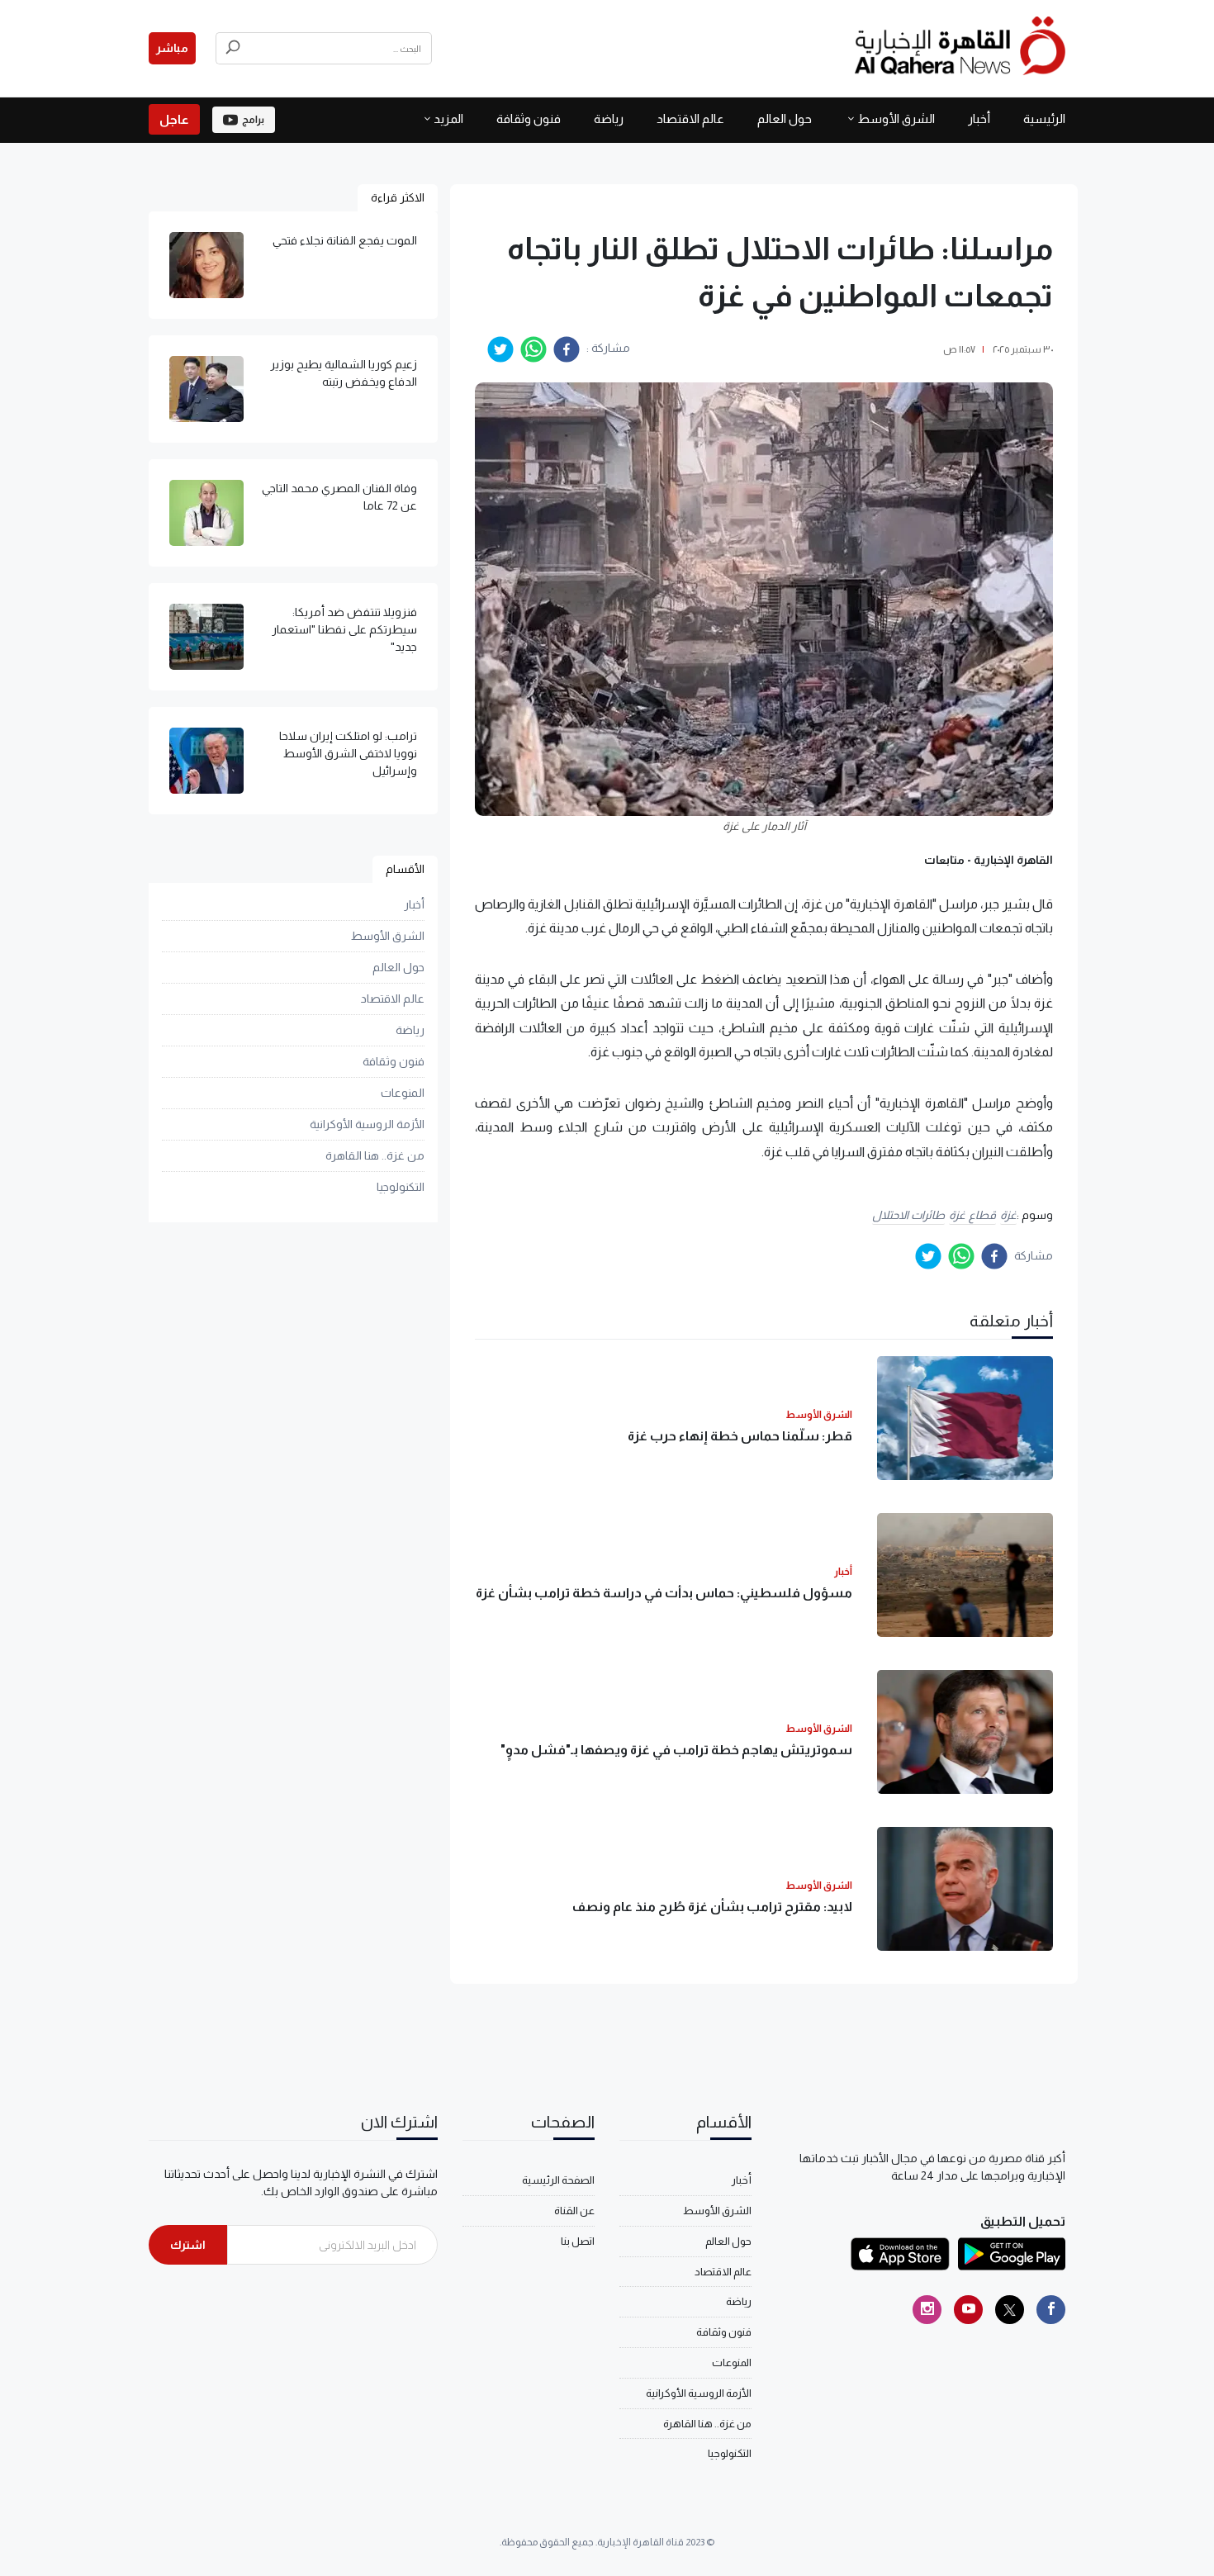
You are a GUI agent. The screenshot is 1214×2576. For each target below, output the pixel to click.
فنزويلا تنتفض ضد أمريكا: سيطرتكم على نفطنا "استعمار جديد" (344, 629)
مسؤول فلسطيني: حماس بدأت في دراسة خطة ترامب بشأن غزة (664, 1593)
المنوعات (403, 1093)
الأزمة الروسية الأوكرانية (367, 1124)
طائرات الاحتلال (909, 1215)
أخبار (979, 119)
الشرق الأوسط (896, 119)
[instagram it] (927, 2310)
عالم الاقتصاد (690, 119)
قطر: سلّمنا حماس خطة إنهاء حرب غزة (740, 1436)
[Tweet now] (1010, 2310)
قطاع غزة (972, 1215)
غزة (1008, 1215)
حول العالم (785, 119)
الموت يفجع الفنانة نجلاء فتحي (345, 240)
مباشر (172, 48)
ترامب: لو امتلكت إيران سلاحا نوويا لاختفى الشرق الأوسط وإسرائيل (348, 753)
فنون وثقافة (529, 119)
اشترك (188, 2245)
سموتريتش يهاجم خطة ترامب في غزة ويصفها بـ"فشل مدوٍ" (676, 1750)
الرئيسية (1044, 119)
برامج (253, 120)
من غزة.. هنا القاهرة (375, 1155)
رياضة (609, 119)
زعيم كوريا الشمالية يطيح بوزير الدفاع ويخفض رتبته (344, 373)
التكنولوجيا (401, 1187)
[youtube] (968, 2310)
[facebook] (567, 349)
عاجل (174, 119)
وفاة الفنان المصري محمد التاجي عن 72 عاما (339, 497)
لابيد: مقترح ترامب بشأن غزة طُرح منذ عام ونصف (712, 1907)
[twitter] (500, 349)
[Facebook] (1051, 2310)
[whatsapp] (533, 349)
